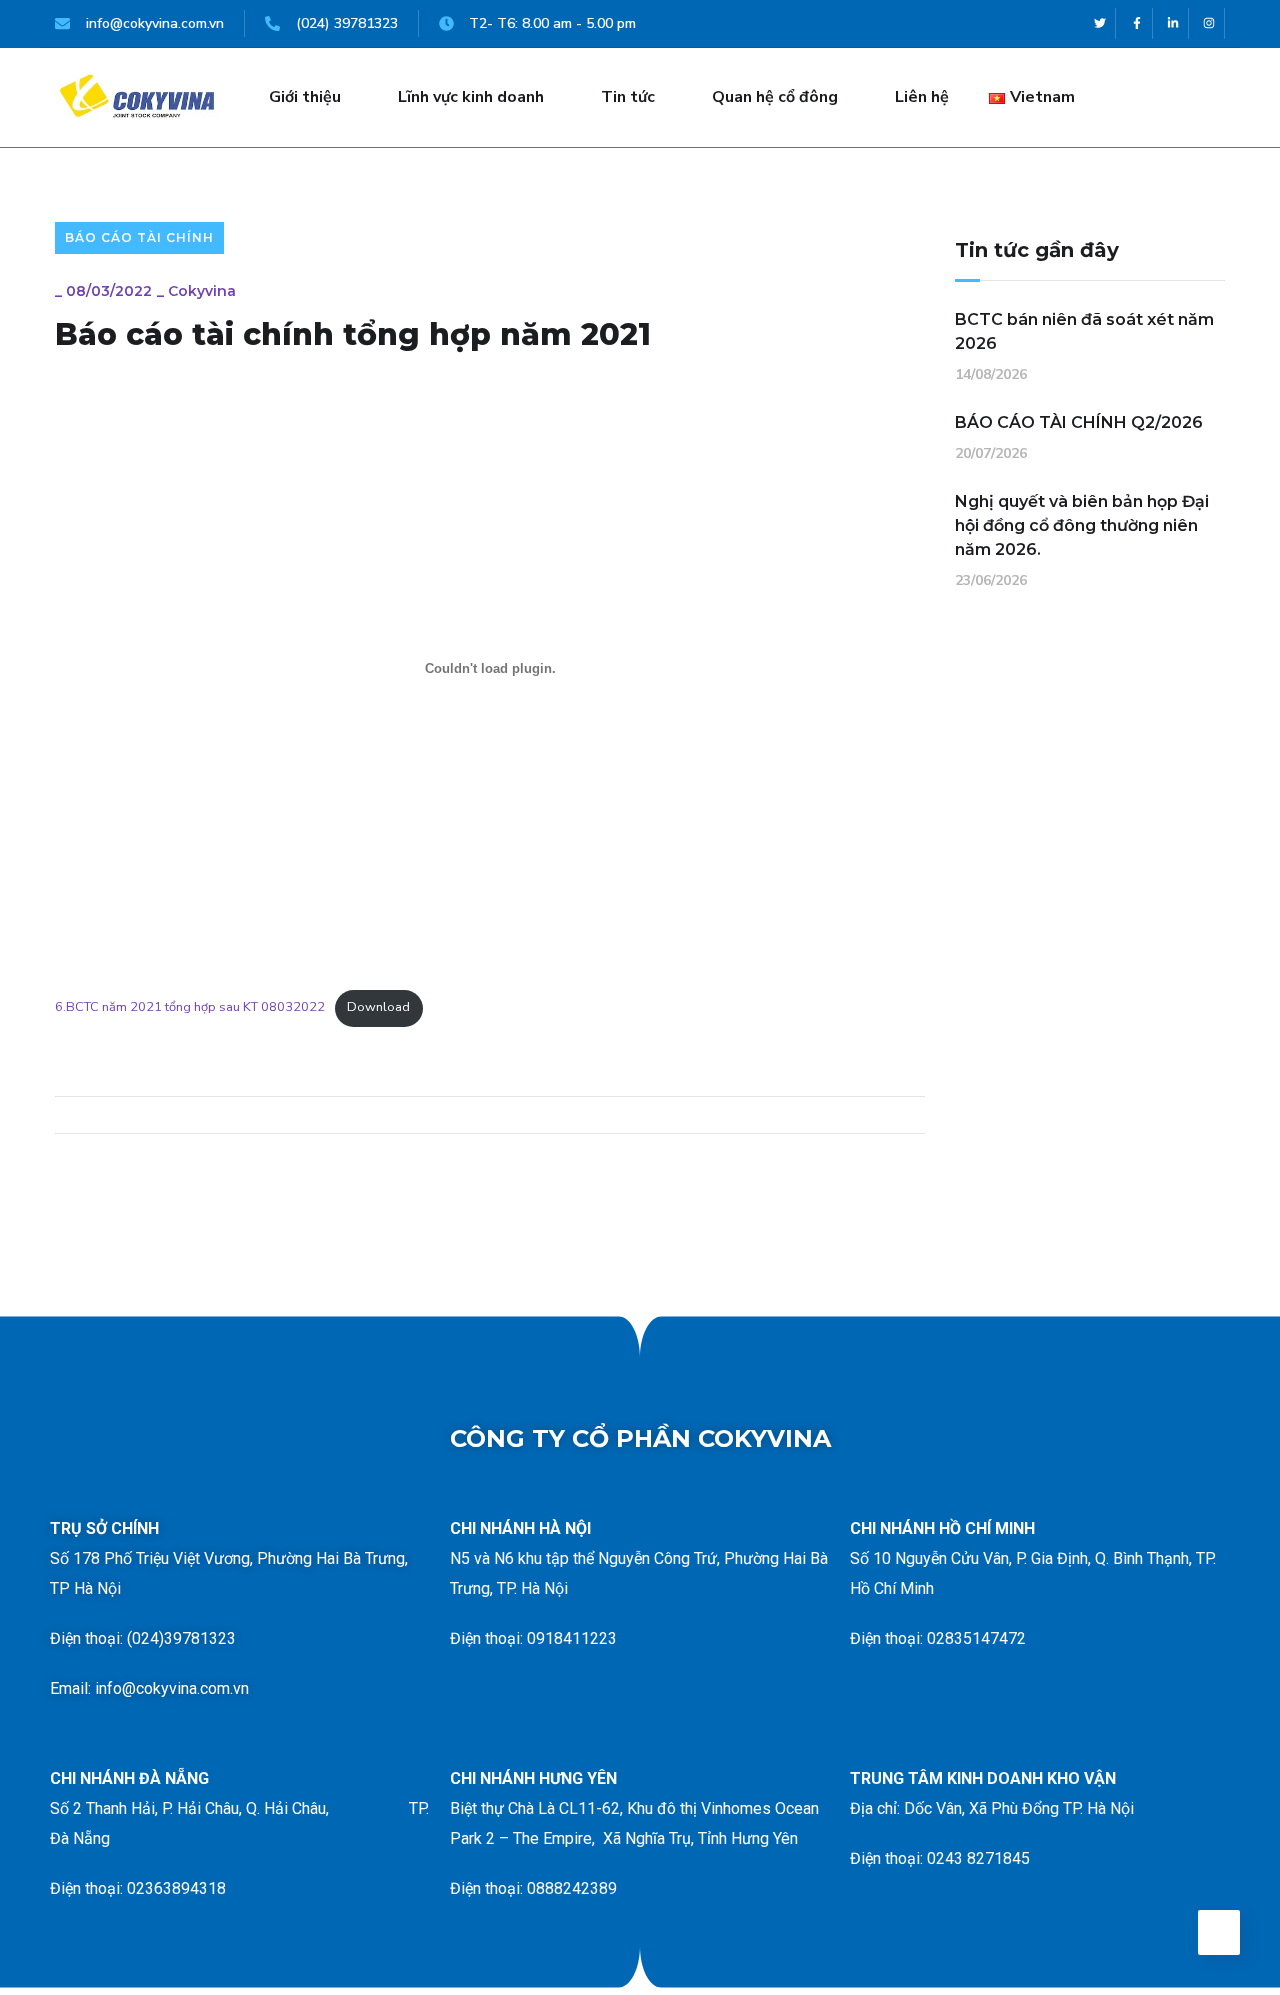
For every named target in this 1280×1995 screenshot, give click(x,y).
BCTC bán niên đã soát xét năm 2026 (1084, 331)
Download (378, 1007)
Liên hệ (922, 97)
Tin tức (628, 97)
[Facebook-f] (1136, 23)
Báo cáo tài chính (139, 237)
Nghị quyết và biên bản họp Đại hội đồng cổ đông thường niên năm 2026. (1082, 525)
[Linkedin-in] (1173, 23)
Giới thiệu (305, 97)
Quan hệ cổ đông (775, 97)
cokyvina (202, 291)
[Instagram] (1209, 23)
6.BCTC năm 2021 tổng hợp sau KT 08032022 (190, 1007)
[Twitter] (1100, 23)
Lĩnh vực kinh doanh (471, 97)
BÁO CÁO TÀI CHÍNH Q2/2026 (1079, 422)
